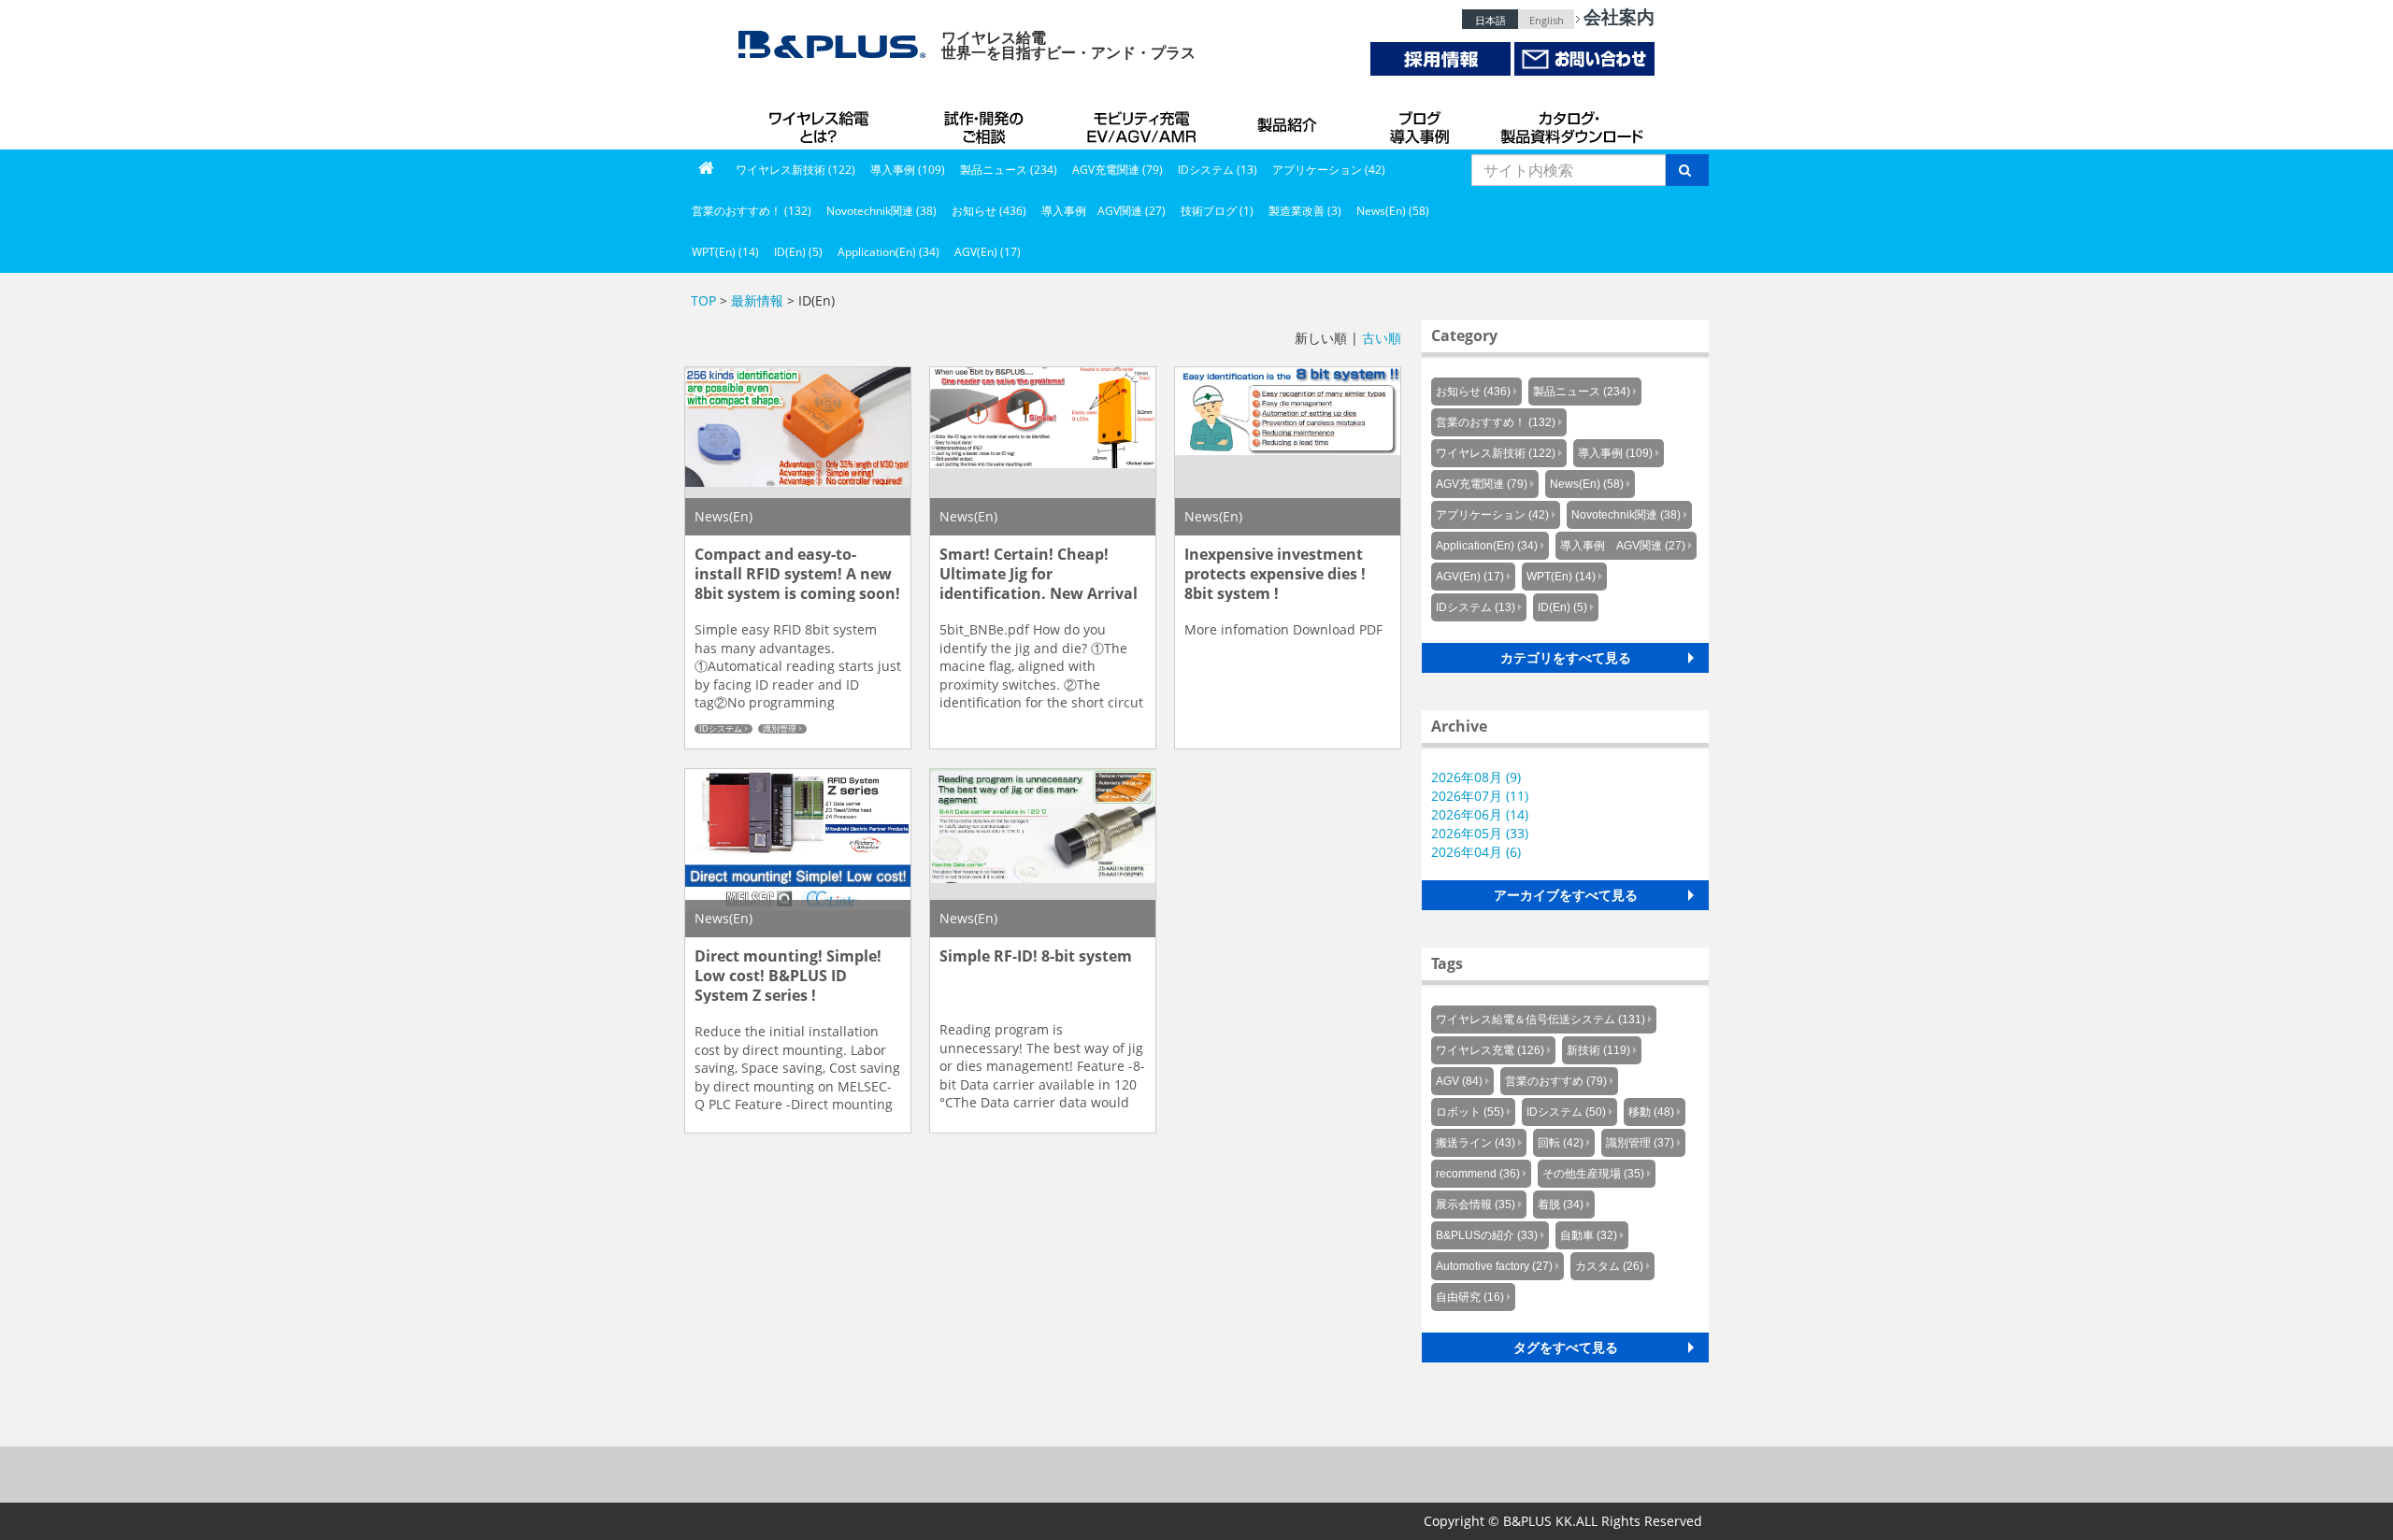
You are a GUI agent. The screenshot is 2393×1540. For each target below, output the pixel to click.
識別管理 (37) (1640, 1143)
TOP (703, 300)
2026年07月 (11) (1480, 796)
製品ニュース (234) (1009, 170)
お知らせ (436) (989, 211)
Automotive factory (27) (1494, 1266)
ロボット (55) (1470, 1112)
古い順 (1382, 338)
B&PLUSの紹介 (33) (1487, 1235)
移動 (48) (1651, 1112)
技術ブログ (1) (1217, 211)
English (1547, 20)
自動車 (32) (1589, 1235)
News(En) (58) (1393, 211)
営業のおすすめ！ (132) (752, 211)
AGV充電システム (1145, 121)
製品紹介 (1290, 121)
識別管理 (780, 729)
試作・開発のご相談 (986, 121)
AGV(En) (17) (988, 252)
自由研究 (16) (1470, 1297)
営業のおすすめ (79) (1556, 1081)
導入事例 (1421, 121)
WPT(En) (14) (725, 252)
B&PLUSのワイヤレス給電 (823, 121)
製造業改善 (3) (1305, 211)
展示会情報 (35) (1476, 1205)
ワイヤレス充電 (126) (1490, 1050)
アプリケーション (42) (1329, 170)
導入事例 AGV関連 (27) (1103, 211)
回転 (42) (1561, 1143)
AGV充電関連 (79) (1118, 170)
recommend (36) (1478, 1174)
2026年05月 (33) (1480, 833)
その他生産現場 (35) (1593, 1174)
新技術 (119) (1598, 1050)
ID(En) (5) (798, 252)
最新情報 (757, 300)
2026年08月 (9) (1476, 777)
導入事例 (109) (908, 170)
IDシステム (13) (1218, 170)
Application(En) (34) (888, 252)
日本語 (1490, 20)
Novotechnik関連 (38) (881, 211)
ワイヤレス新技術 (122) (795, 170)
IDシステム (721, 729)
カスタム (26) (1609, 1266)
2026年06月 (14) (1480, 814)
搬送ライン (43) (1476, 1143)
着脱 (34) (1561, 1205)
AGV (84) (1459, 1081)
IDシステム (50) (1566, 1112)
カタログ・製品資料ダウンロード (1570, 121)
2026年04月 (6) (1476, 852)
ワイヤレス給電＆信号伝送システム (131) (1540, 1020)
